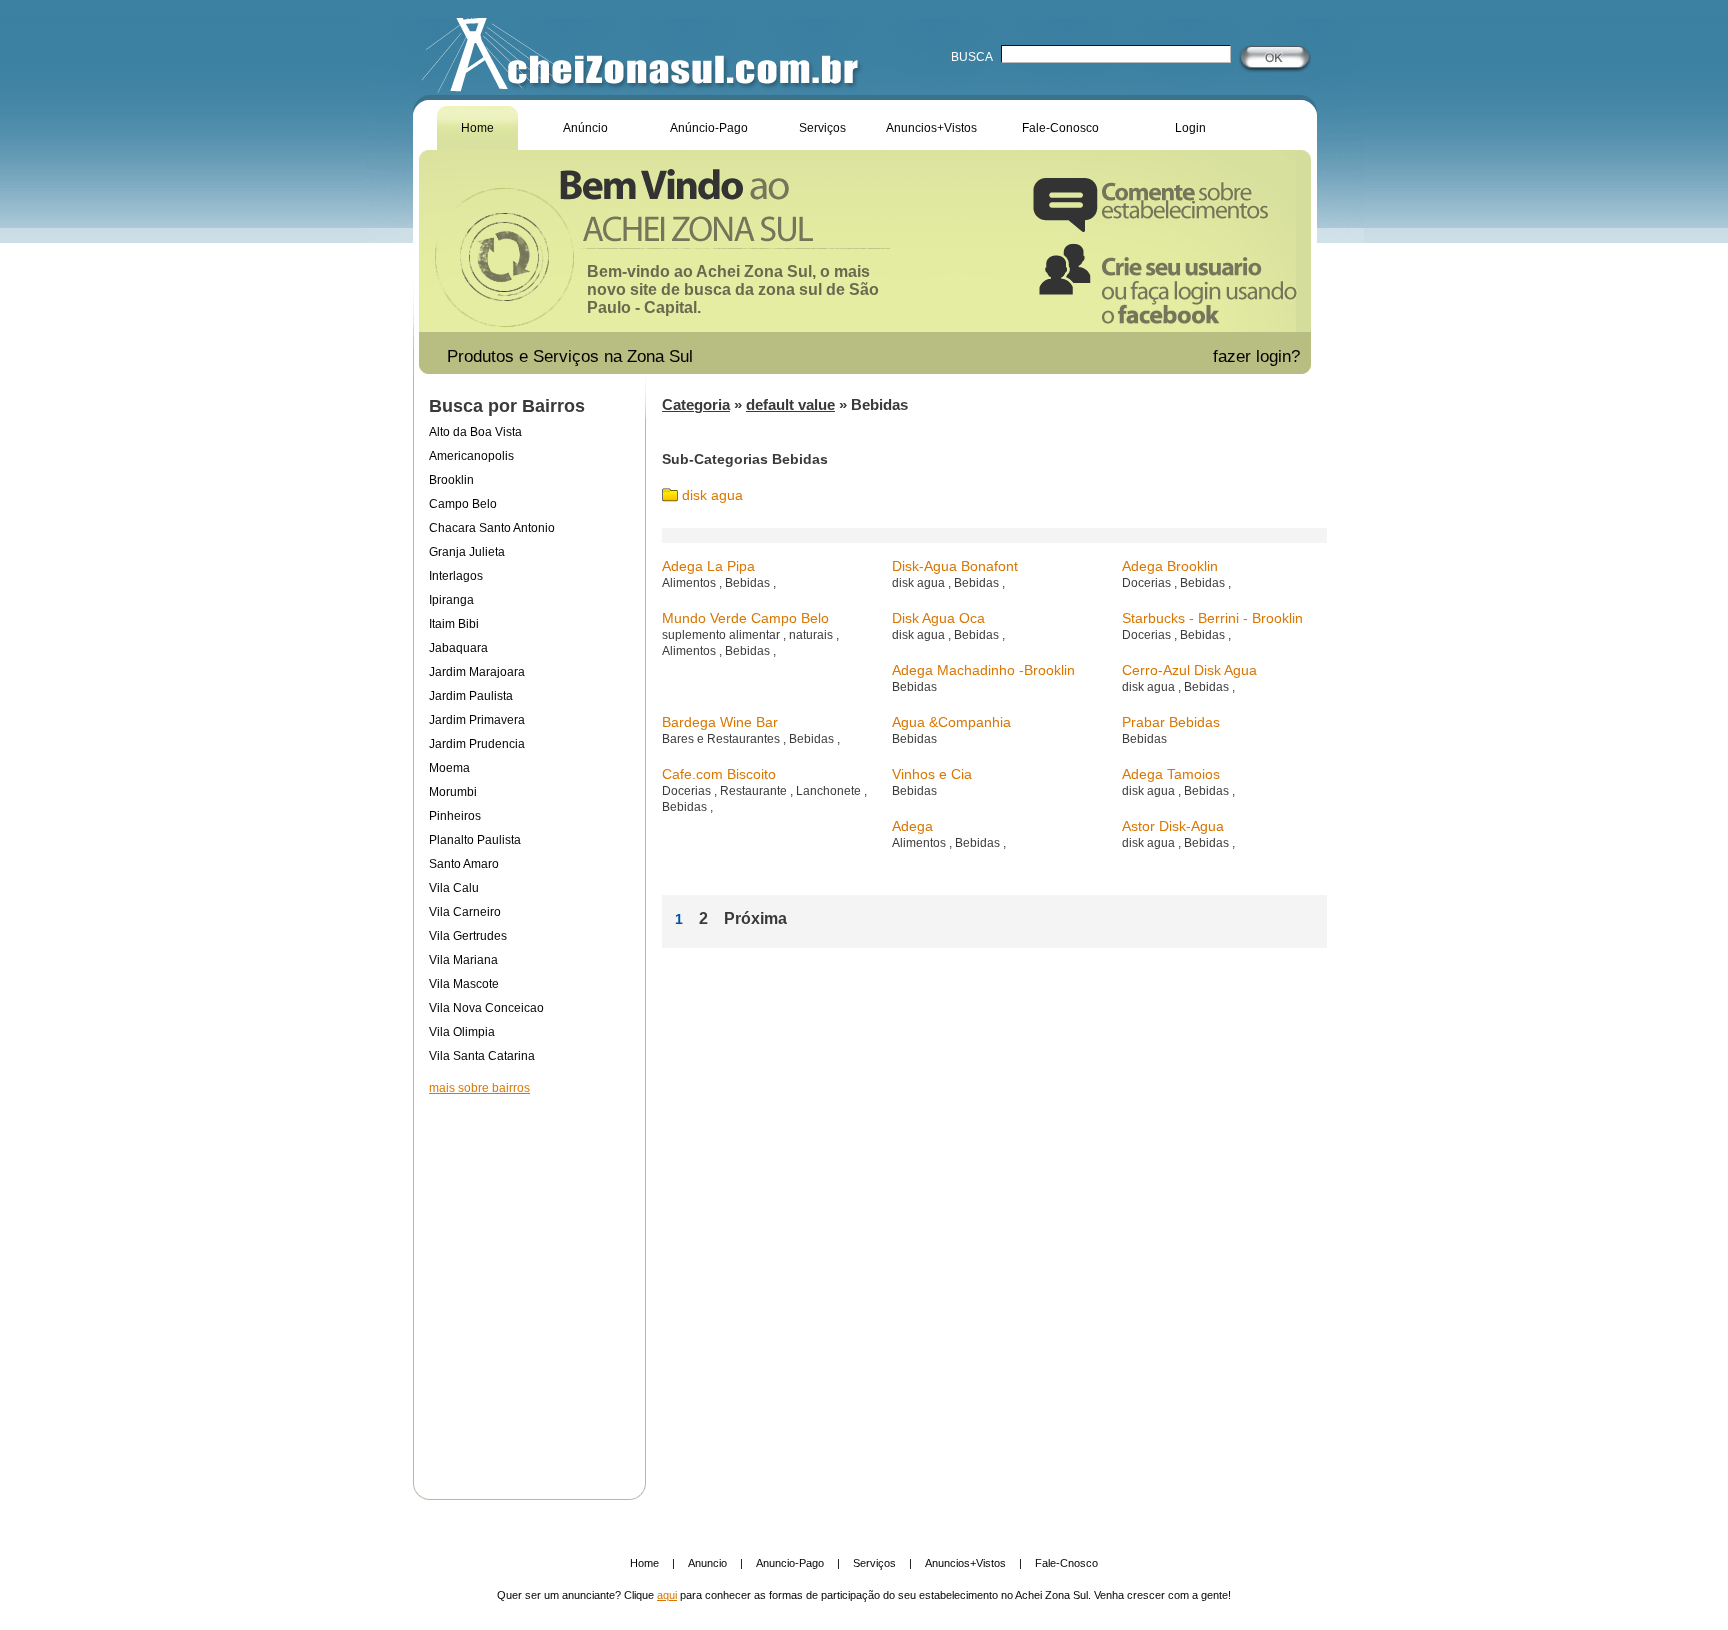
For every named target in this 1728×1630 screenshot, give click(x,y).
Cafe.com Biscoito (719, 774)
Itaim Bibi (454, 624)
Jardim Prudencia (477, 744)
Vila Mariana (463, 960)
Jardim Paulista (471, 696)
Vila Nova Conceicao (486, 1008)
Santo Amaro (464, 864)
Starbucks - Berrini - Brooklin (1212, 618)
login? (1280, 356)
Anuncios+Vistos (931, 128)
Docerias (1148, 583)
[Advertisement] (529, 1284)
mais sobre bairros (479, 1088)
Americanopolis (471, 456)
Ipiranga (451, 600)
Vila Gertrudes (468, 936)
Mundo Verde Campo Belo (745, 618)
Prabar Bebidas (1171, 722)
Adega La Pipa (708, 566)
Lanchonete (830, 791)
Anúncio (585, 128)
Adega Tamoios (1171, 774)
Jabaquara (458, 648)
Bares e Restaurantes (722, 739)
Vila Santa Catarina (482, 1056)
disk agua (712, 495)
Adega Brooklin (1170, 566)
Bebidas (749, 583)
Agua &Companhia (951, 722)
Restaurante (755, 791)
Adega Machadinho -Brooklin (983, 670)
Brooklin (451, 480)
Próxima (755, 918)
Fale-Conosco (1060, 128)
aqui (667, 1595)
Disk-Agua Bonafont (955, 566)
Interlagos (456, 576)
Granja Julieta (467, 552)
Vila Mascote (464, 984)
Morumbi (453, 792)
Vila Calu (454, 888)
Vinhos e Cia (932, 774)
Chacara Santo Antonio (492, 528)
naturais (812, 635)
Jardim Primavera (477, 720)
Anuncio (707, 1563)
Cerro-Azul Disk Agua (1189, 670)
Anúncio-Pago (709, 128)
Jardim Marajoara (477, 672)
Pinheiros (455, 816)
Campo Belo (463, 504)
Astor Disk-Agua (1173, 826)
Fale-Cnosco (1066, 1563)
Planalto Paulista (475, 840)
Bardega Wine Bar (720, 722)
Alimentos (690, 583)
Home (477, 128)
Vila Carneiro (465, 912)
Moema (449, 768)
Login (1190, 128)
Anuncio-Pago (790, 1563)
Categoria (696, 404)
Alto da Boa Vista (475, 432)
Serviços (822, 128)
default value (790, 404)
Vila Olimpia (462, 1032)
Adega (912, 826)
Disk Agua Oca (938, 618)
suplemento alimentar (722, 635)
